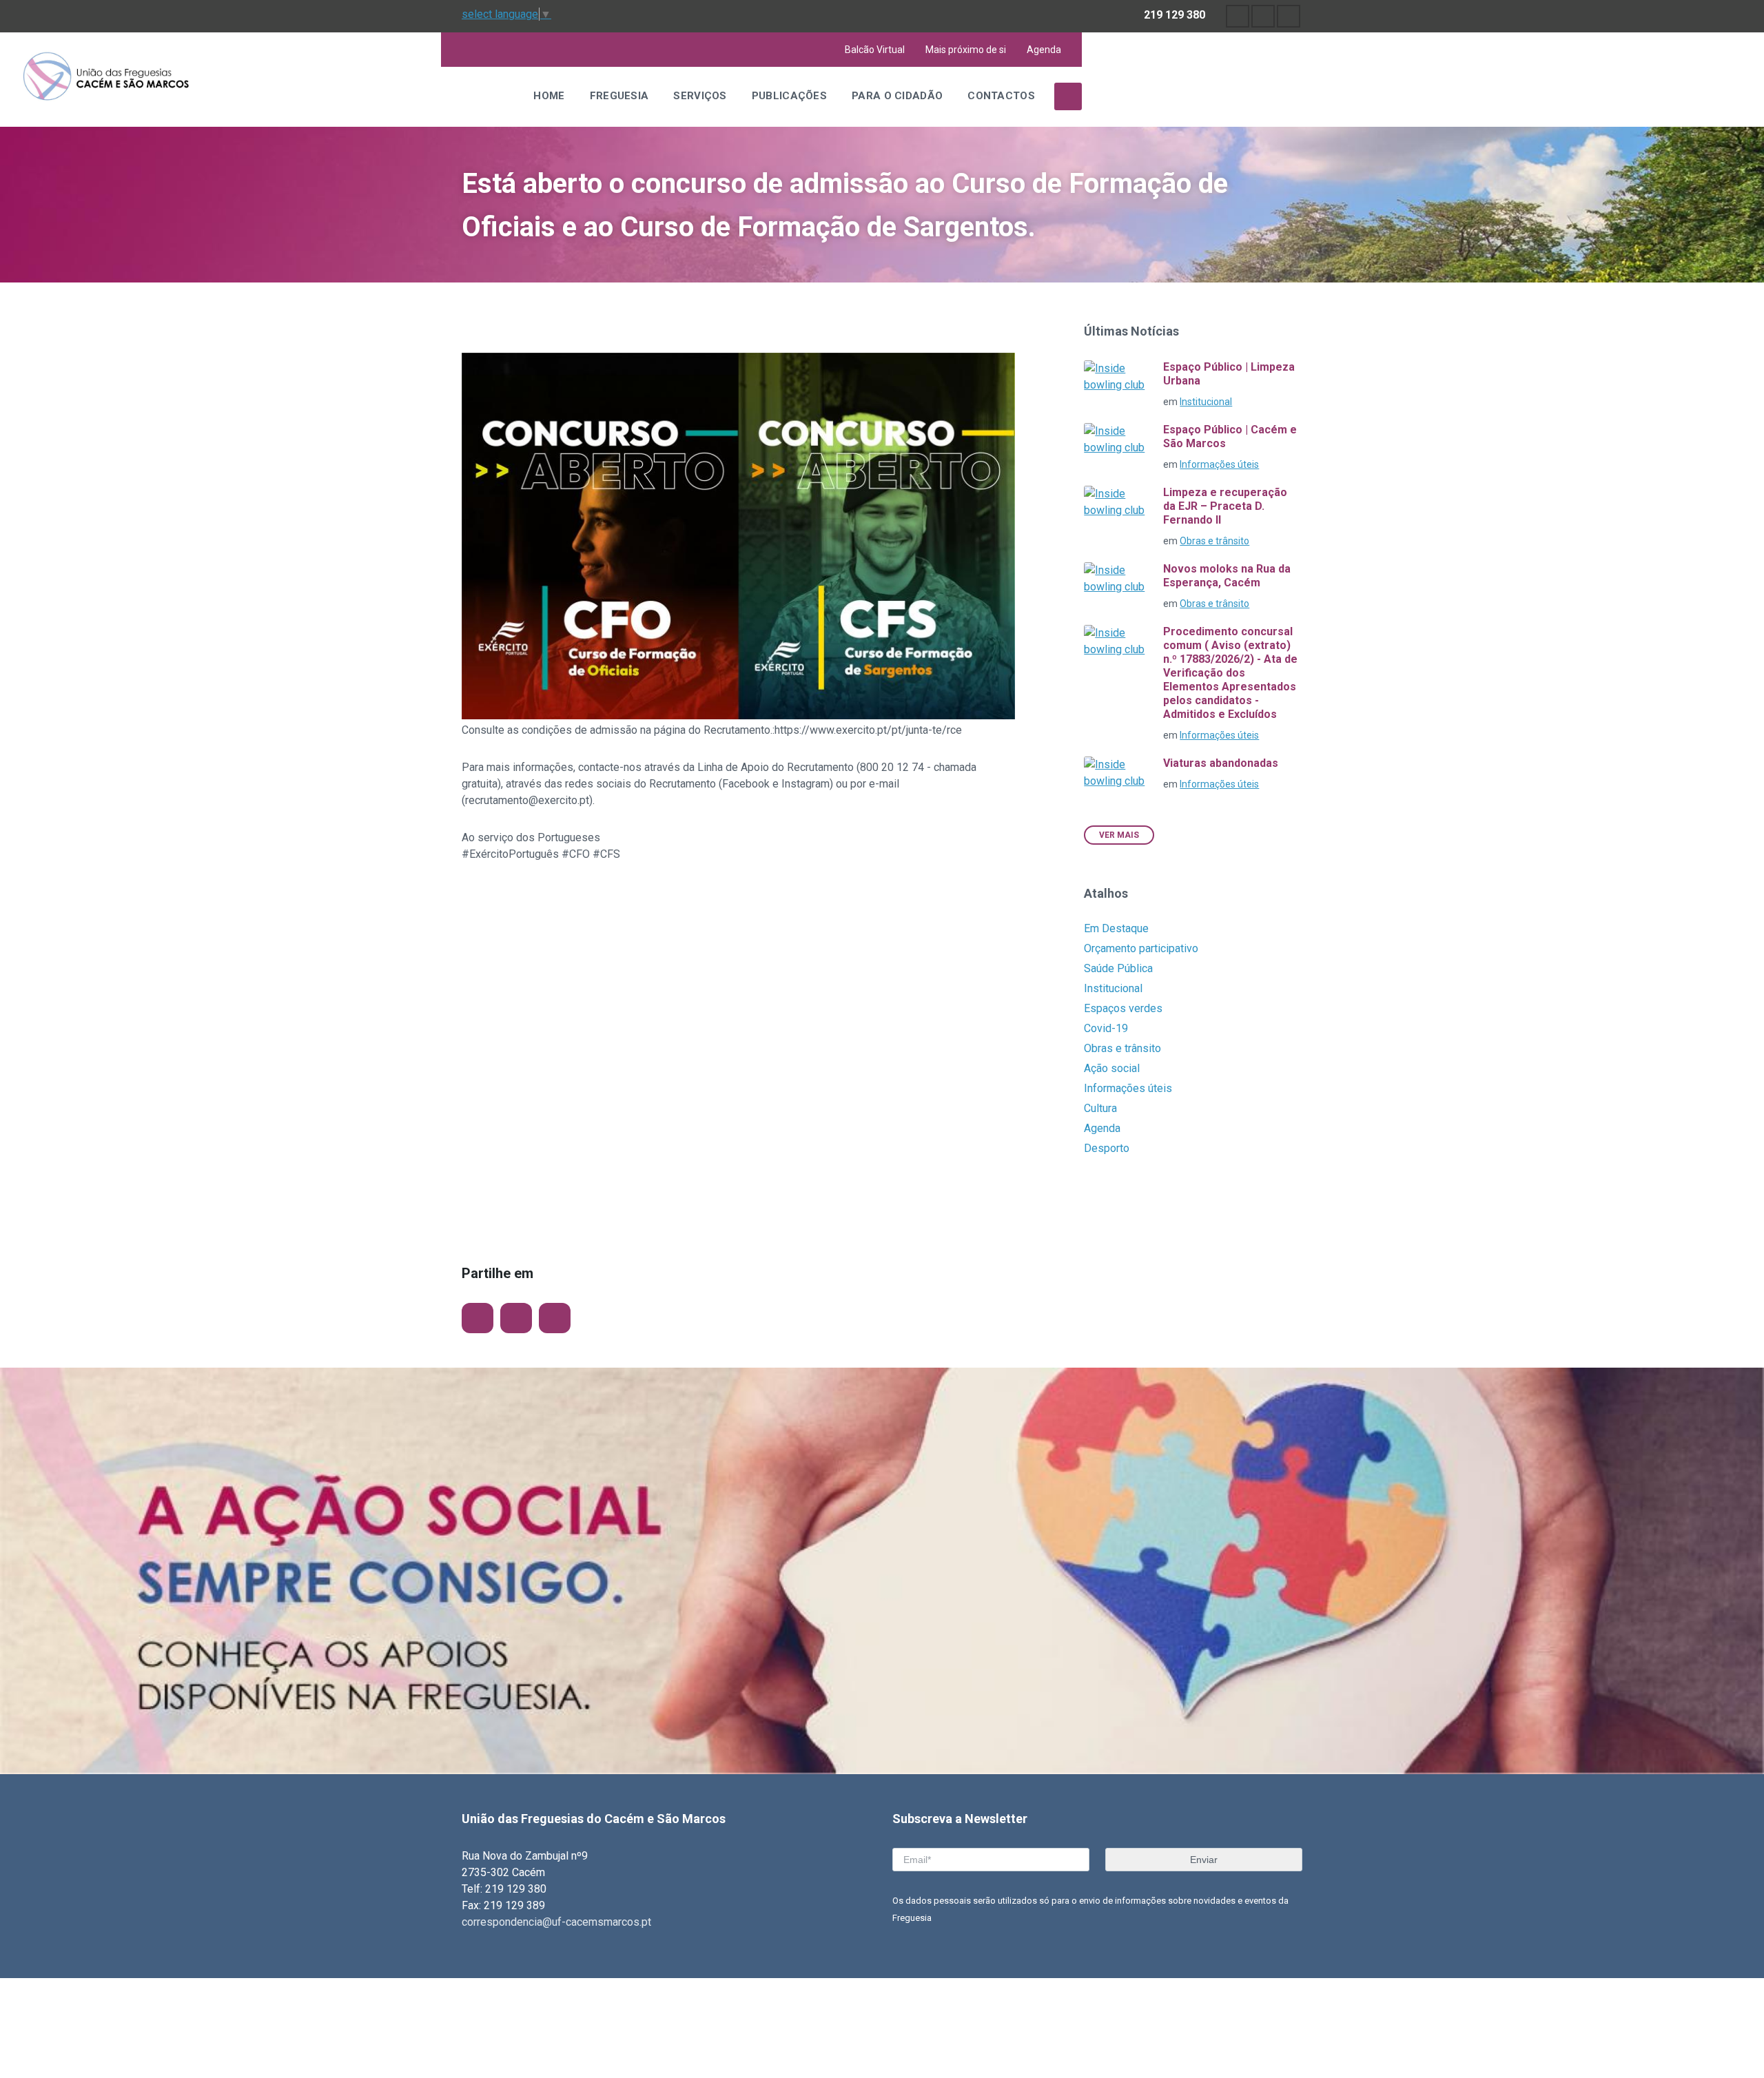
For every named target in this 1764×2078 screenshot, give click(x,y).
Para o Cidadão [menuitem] (897, 96)
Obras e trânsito (1214, 541)
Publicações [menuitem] (789, 96)
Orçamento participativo (1141, 948)
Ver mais (1119, 835)
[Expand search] (1068, 96)
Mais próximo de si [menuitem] (966, 50)
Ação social (1112, 1068)
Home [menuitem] (549, 96)
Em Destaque (1116, 928)
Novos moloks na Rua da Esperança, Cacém (1227, 576)
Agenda (1102, 1128)
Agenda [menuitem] (1044, 50)
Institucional (1206, 402)
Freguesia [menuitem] (619, 96)
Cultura (1100, 1108)
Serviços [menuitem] (700, 96)
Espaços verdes (1123, 1008)
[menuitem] (1238, 16)
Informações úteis (1219, 464)
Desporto (1107, 1148)
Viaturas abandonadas (1221, 763)
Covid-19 (1106, 1028)
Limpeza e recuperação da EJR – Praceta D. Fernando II (1225, 506)
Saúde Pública (1118, 968)
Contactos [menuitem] (1001, 96)
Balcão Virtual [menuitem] (875, 50)
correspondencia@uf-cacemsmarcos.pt (556, 1922)
